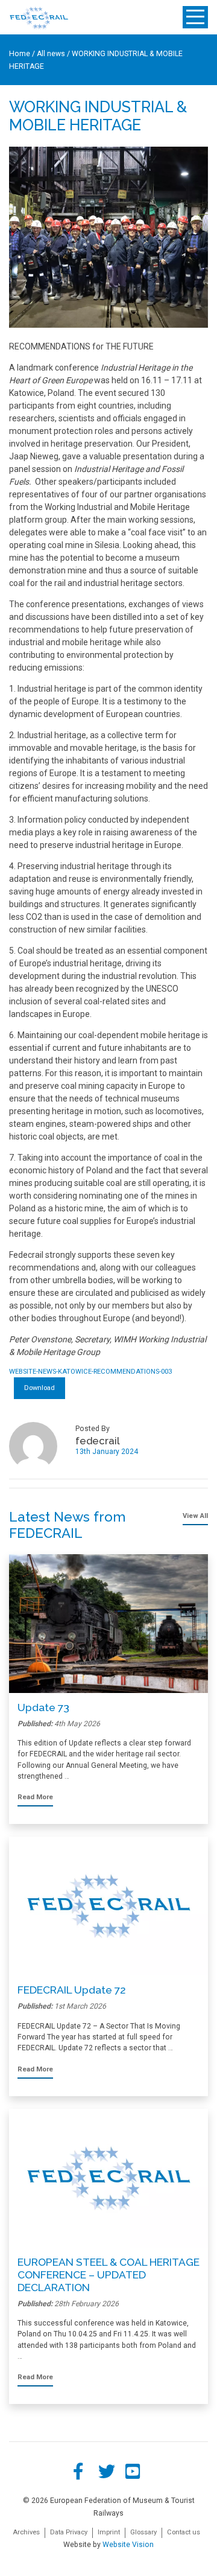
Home (20, 54)
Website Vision (128, 2545)
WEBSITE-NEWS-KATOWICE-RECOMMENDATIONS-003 (90, 1372)
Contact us (184, 2532)
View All (195, 1516)
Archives (26, 2532)
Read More (35, 1797)
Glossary (143, 2532)
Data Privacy (69, 2532)
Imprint (109, 2532)
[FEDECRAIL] (39, 18)
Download (39, 1388)
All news (51, 54)
